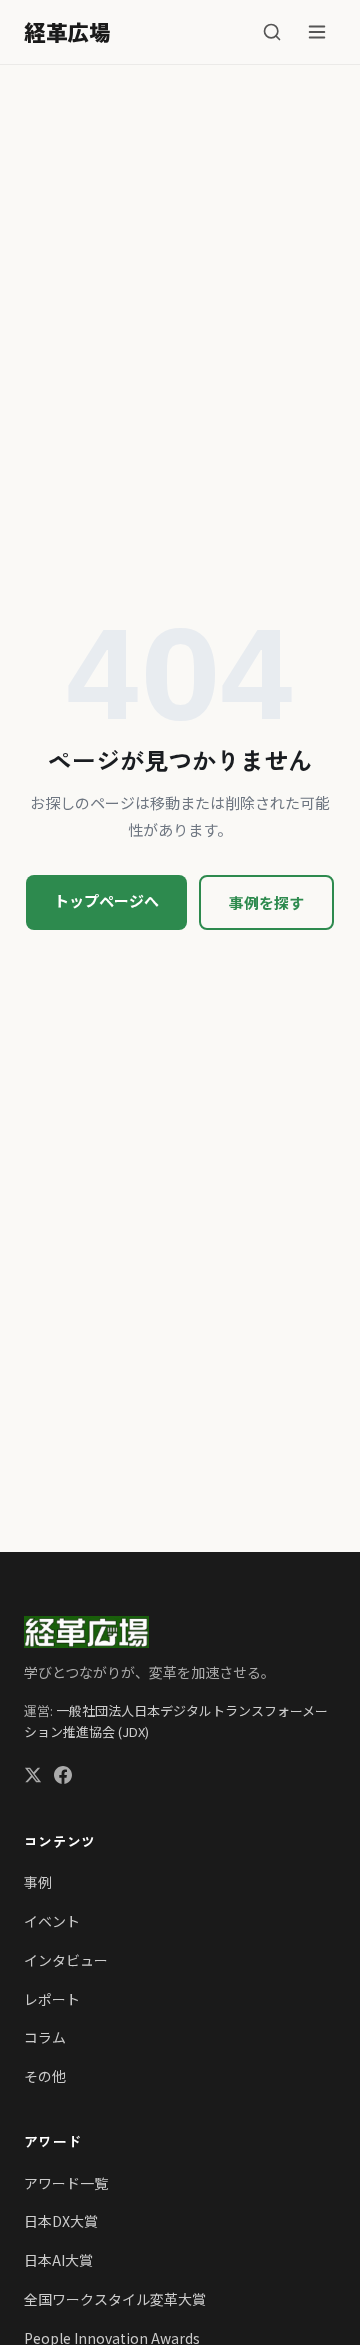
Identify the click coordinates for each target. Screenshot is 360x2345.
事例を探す (266, 902)
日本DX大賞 (61, 2221)
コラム (45, 2037)
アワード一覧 (66, 2183)
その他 (45, 2076)
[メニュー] (317, 32)
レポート (52, 1999)
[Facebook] (63, 1777)
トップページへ (106, 900)
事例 (38, 1882)
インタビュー (66, 1960)
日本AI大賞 (58, 2260)
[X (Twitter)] (33, 1777)
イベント (52, 1921)
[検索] (272, 32)
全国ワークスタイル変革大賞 (115, 2299)
